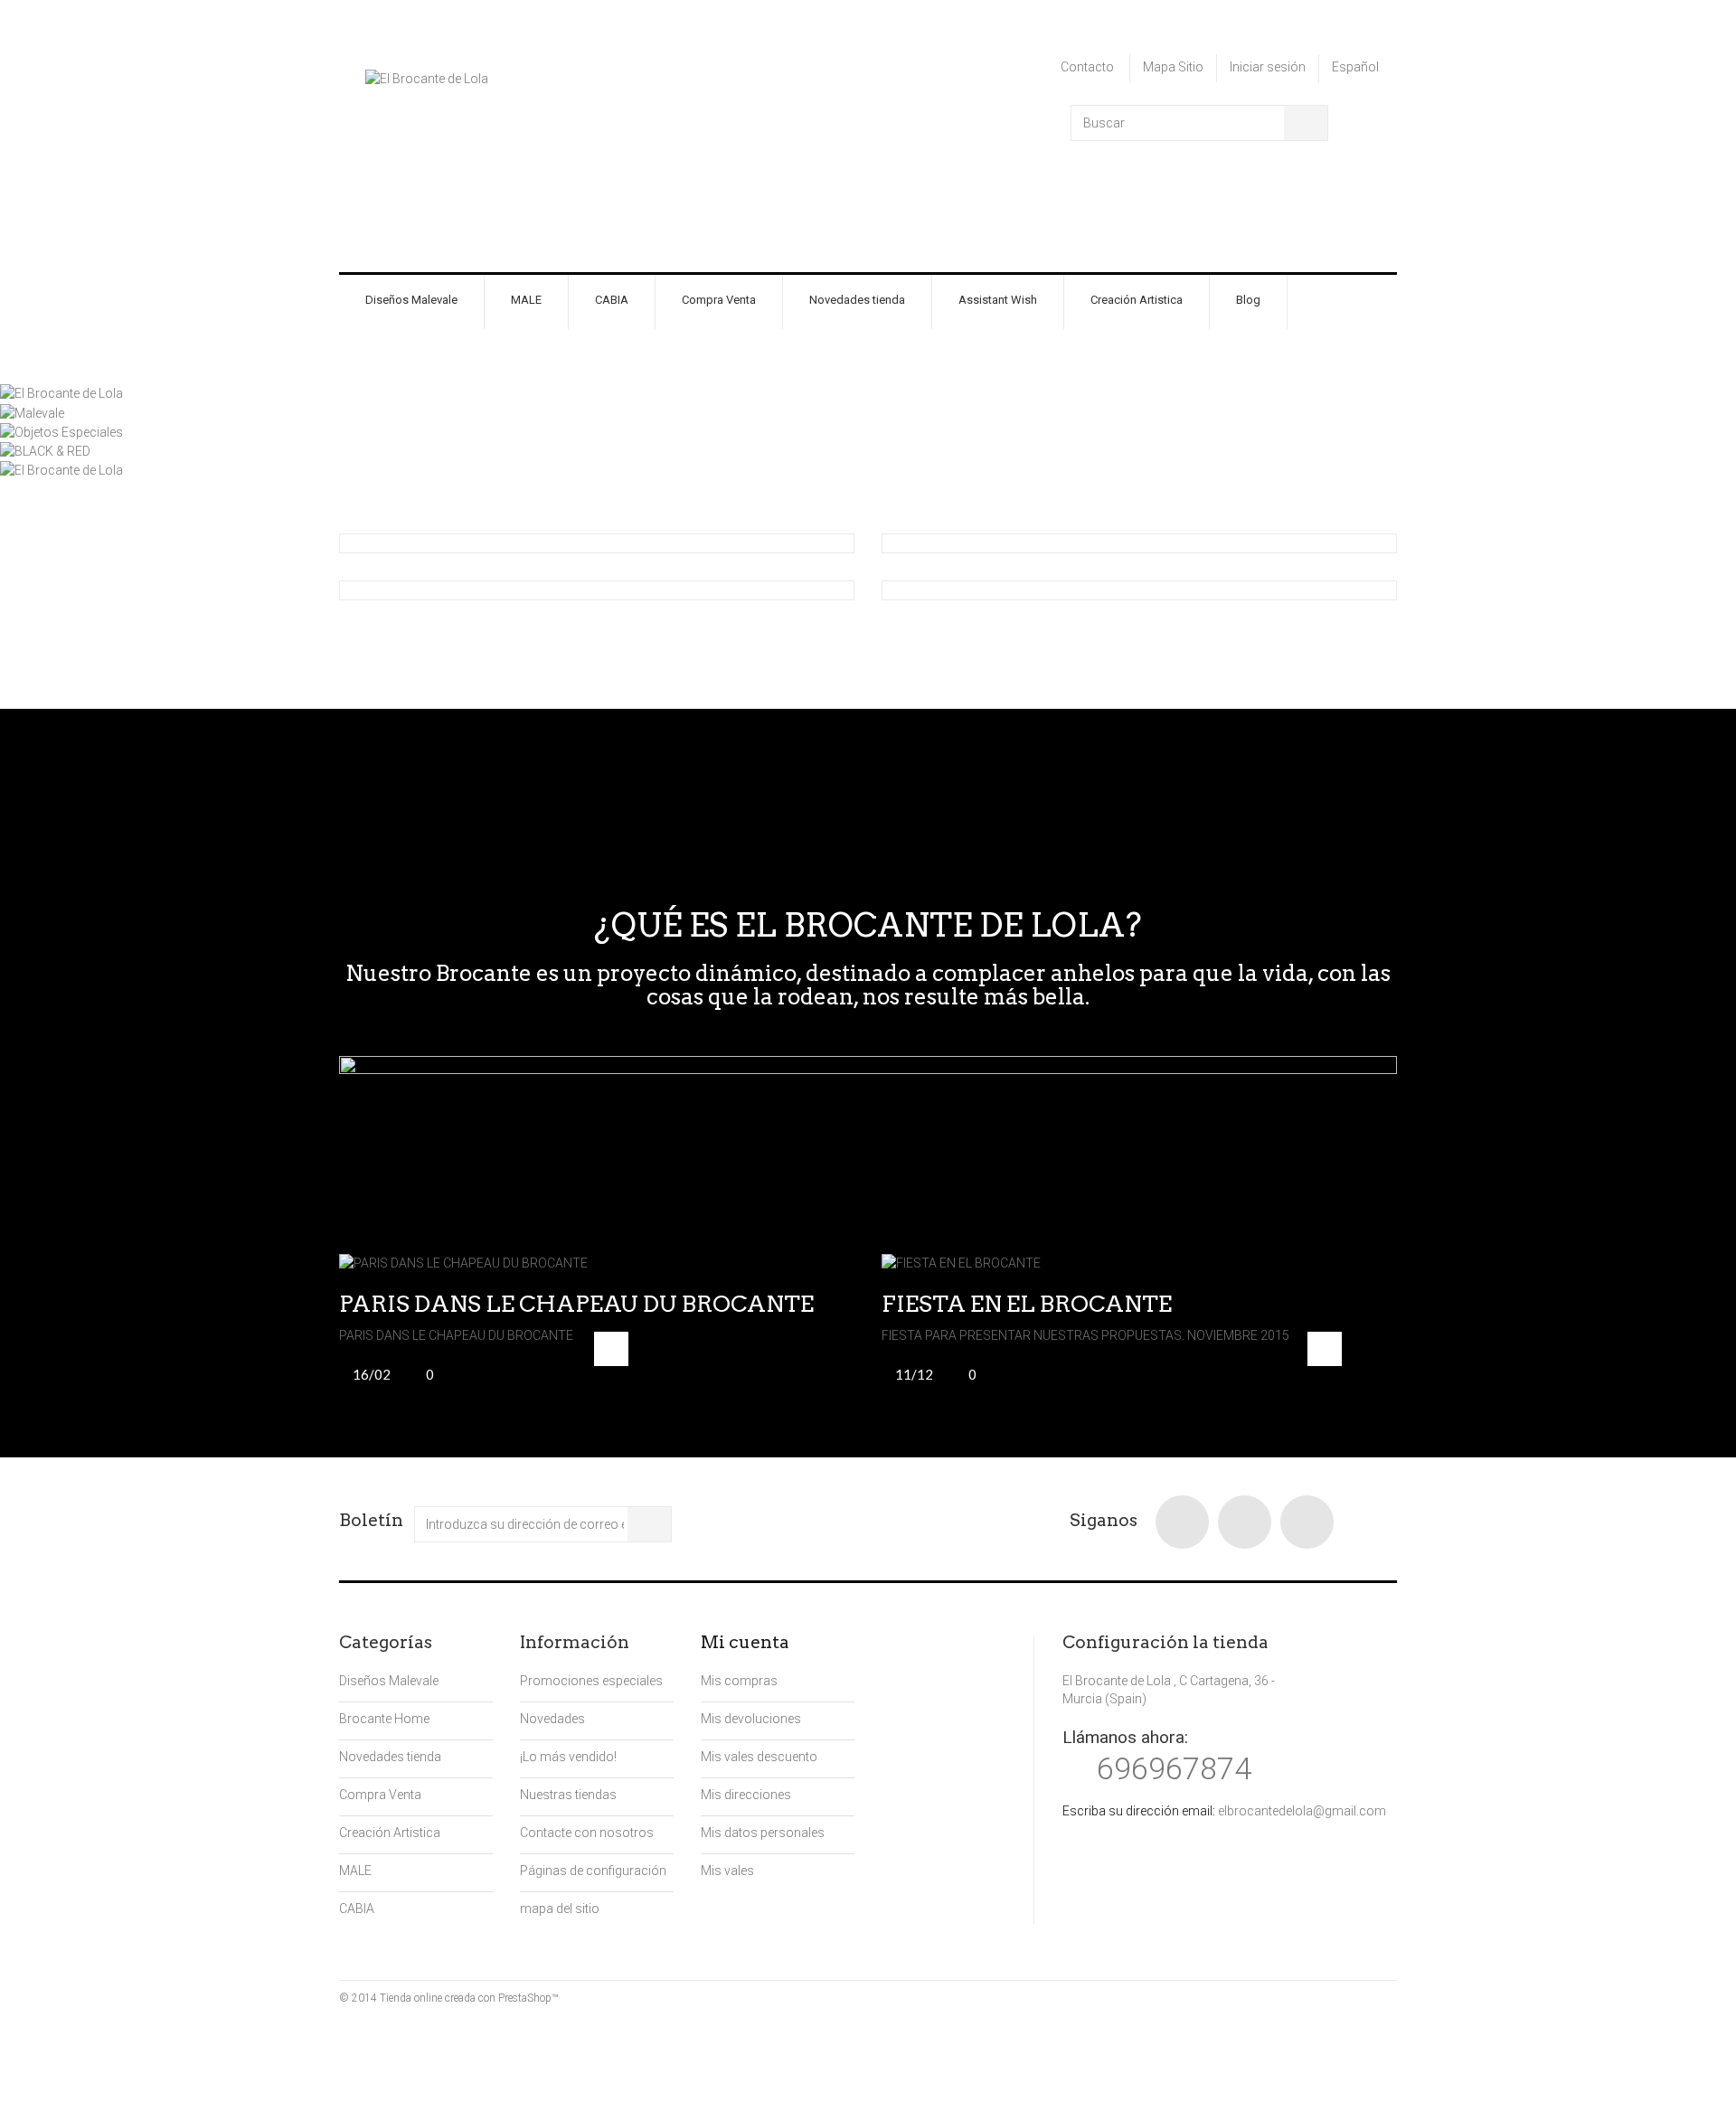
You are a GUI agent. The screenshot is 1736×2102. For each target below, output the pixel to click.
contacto (1087, 67)
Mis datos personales (763, 1833)
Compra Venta (719, 300)
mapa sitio (1173, 67)
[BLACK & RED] (45, 450)
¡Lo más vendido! (568, 1757)
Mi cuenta (745, 1642)
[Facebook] (1182, 1522)
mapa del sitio (560, 1909)
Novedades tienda (857, 300)
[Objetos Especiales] (61, 431)
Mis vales (727, 1871)
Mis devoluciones (751, 1719)
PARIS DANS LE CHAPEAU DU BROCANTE (576, 1304)
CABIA (612, 300)
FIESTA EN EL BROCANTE (1027, 1304)
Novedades (552, 1719)
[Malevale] (32, 411)
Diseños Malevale (411, 300)
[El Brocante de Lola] (502, 152)
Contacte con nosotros (587, 1833)
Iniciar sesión (1268, 67)
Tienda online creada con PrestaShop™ (469, 1998)
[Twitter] (1245, 1522)
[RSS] (1307, 1522)
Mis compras (739, 1681)
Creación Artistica (1137, 300)
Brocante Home (384, 1719)
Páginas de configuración (593, 1871)
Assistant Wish (998, 300)
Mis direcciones (746, 1795)
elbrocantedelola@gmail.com (1302, 1811)
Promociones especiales (591, 1681)
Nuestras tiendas (568, 1795)
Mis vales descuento (759, 1757)
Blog (1248, 300)
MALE (526, 300)
